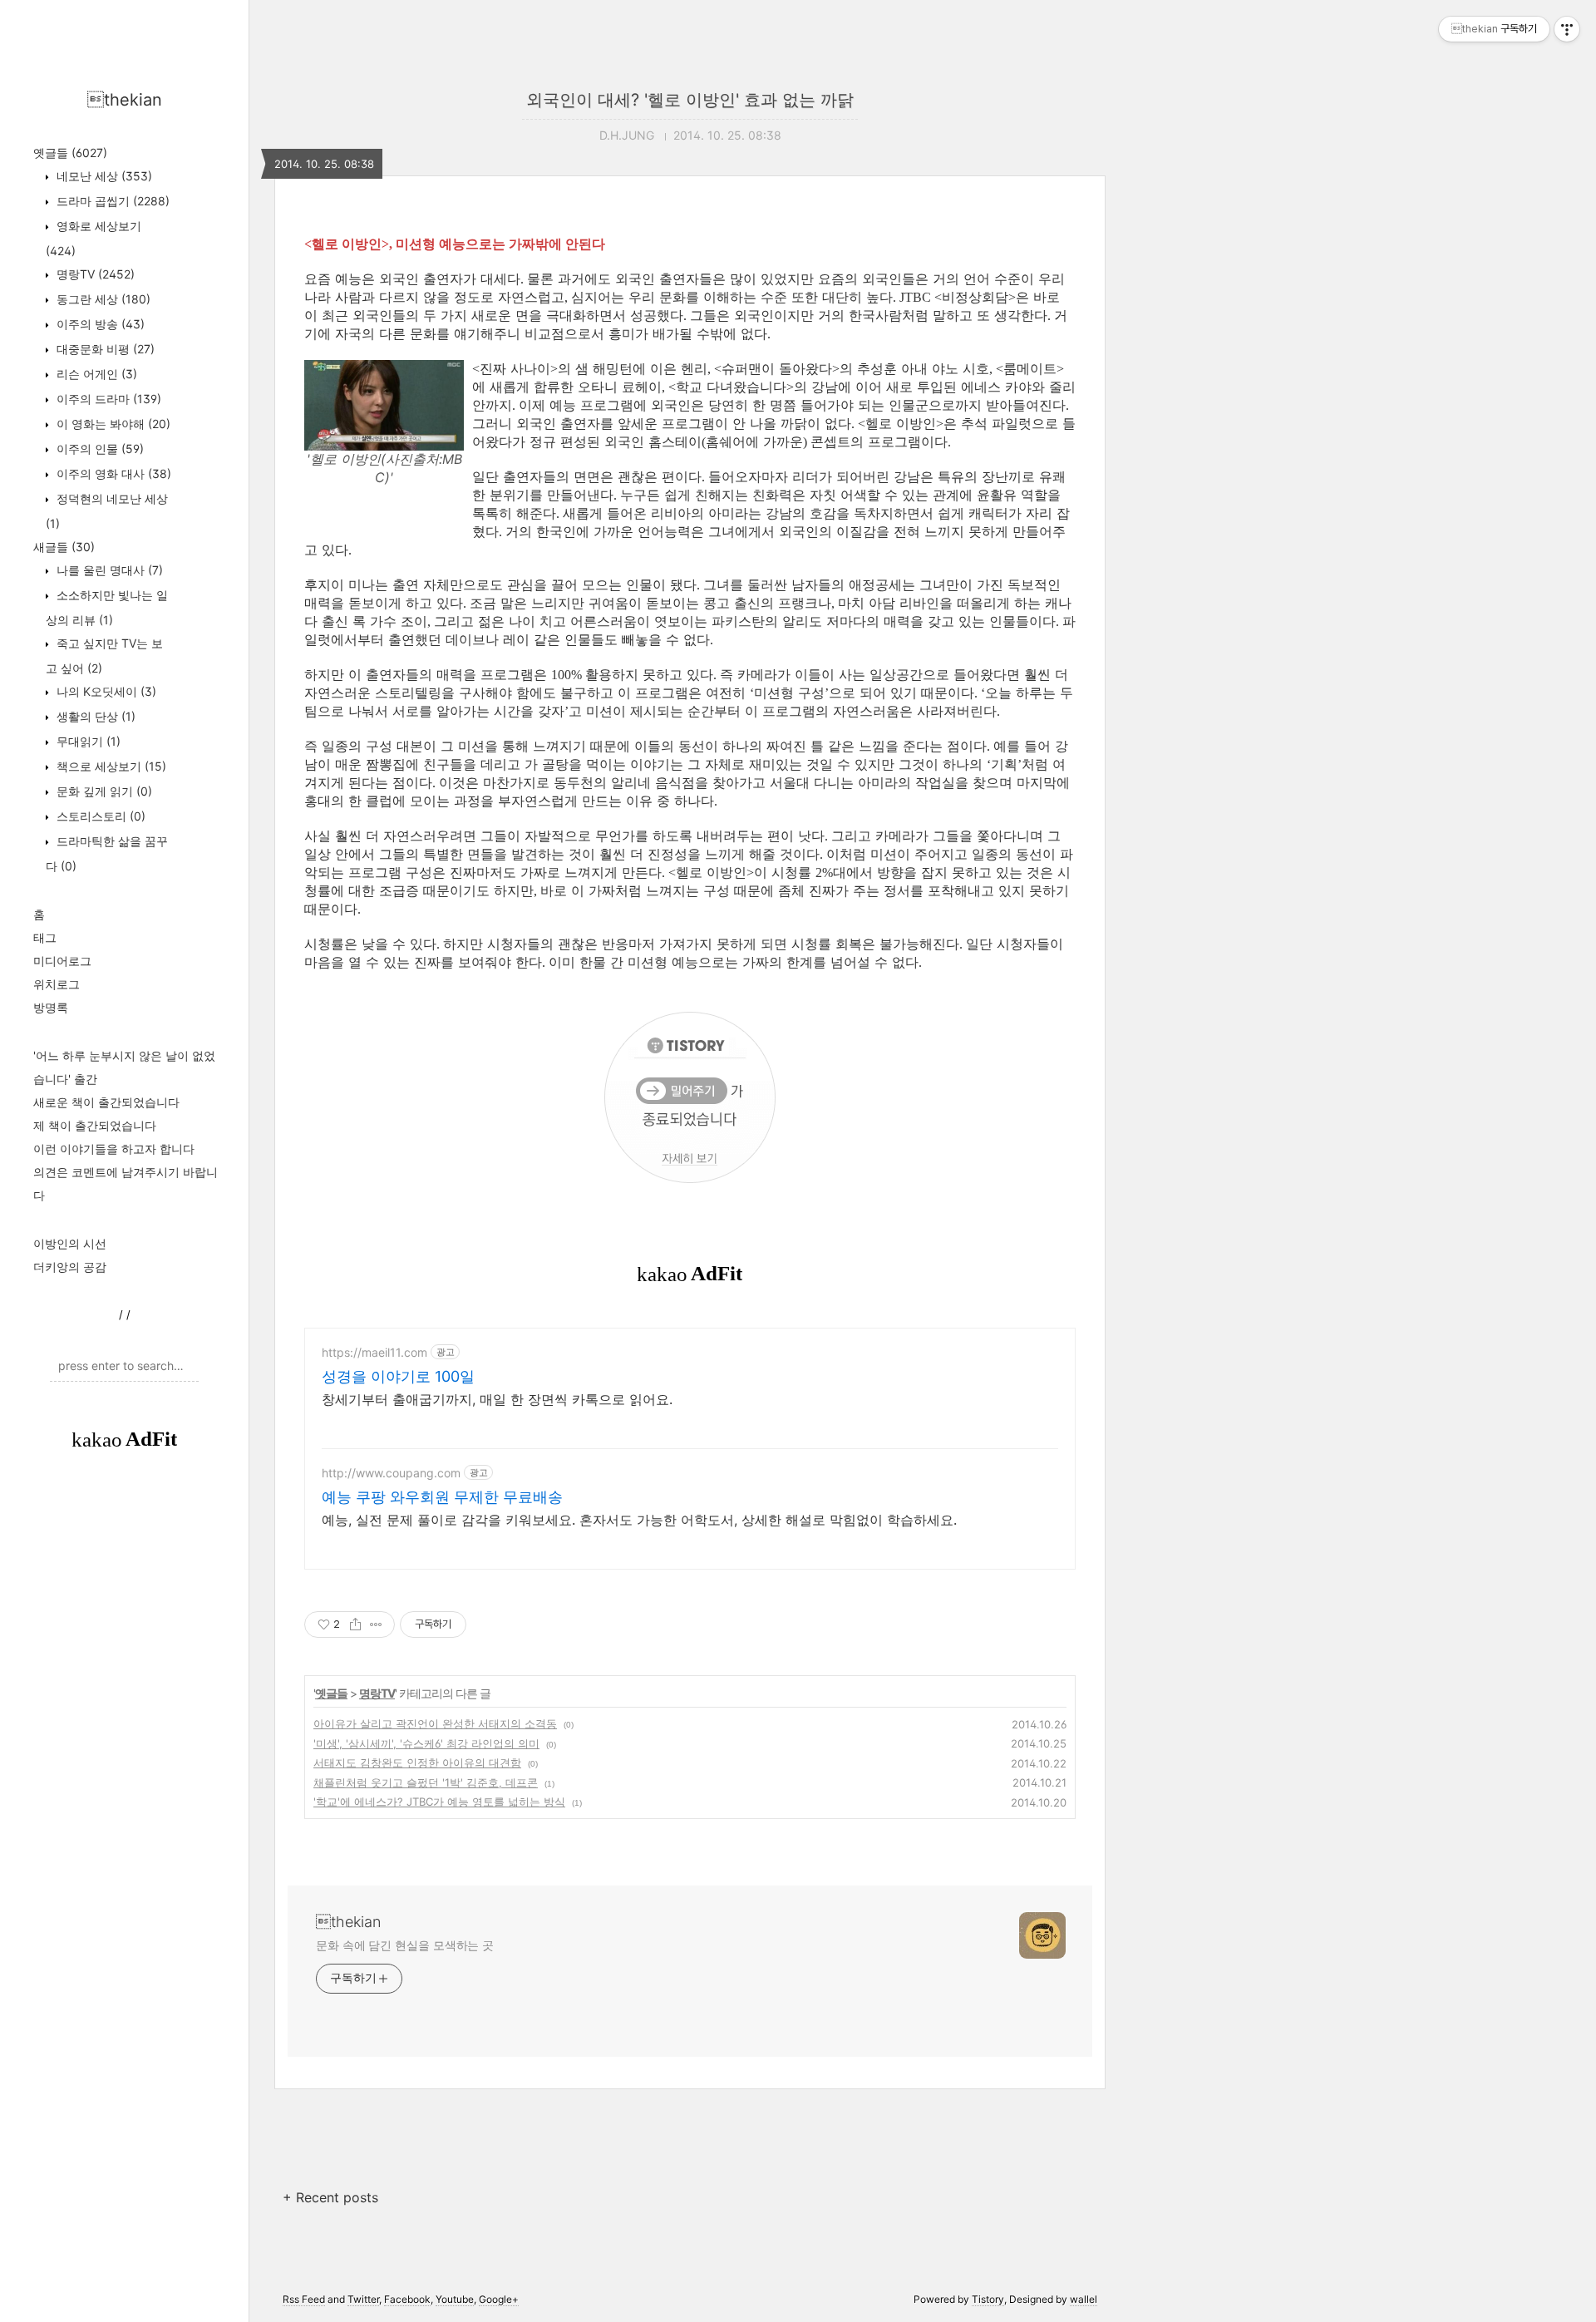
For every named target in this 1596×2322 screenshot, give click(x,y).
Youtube (455, 2299)
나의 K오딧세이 (105, 691)
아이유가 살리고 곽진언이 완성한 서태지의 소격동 (435, 1723)
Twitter (363, 2299)
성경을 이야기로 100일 (398, 1376)
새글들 (64, 547)
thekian (125, 100)
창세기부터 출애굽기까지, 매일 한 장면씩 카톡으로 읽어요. (497, 1399)
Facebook (407, 2299)
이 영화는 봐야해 (112, 424)
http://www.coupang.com (391, 1473)
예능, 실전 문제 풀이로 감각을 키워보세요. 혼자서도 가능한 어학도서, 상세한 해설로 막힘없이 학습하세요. (639, 1520)
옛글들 (70, 153)
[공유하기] (355, 1624)
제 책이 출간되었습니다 (95, 1125)
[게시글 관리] (376, 1624)
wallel (1084, 2299)
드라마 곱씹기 (111, 201)
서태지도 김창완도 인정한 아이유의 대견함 (417, 1762)
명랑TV (94, 274)
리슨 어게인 (95, 374)
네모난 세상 (103, 176)
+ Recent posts (330, 2197)
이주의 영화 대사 (112, 473)
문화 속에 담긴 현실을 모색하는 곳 (405, 1945)
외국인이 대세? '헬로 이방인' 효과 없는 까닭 (690, 100)
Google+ (499, 2299)
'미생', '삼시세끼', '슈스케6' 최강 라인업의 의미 (426, 1743)
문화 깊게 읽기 (103, 791)
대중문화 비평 (104, 349)
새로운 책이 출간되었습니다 (106, 1102)
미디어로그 (62, 961)
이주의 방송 (99, 324)
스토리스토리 (99, 816)
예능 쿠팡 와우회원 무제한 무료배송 (442, 1497)
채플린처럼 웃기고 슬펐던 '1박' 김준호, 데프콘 (426, 1782)
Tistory (988, 2299)
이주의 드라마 (107, 399)
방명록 (51, 1007)
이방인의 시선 (70, 1243)
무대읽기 (87, 741)
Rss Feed (304, 2299)
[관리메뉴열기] (1567, 29)
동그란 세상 (102, 299)
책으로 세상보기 (110, 766)
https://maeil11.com (374, 1352)
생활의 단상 (94, 716)
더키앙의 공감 (70, 1267)
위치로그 (57, 984)
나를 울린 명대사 (108, 570)
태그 (45, 937)
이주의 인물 (99, 449)
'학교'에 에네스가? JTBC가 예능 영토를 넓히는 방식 (439, 1802)
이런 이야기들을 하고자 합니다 (114, 1149)
